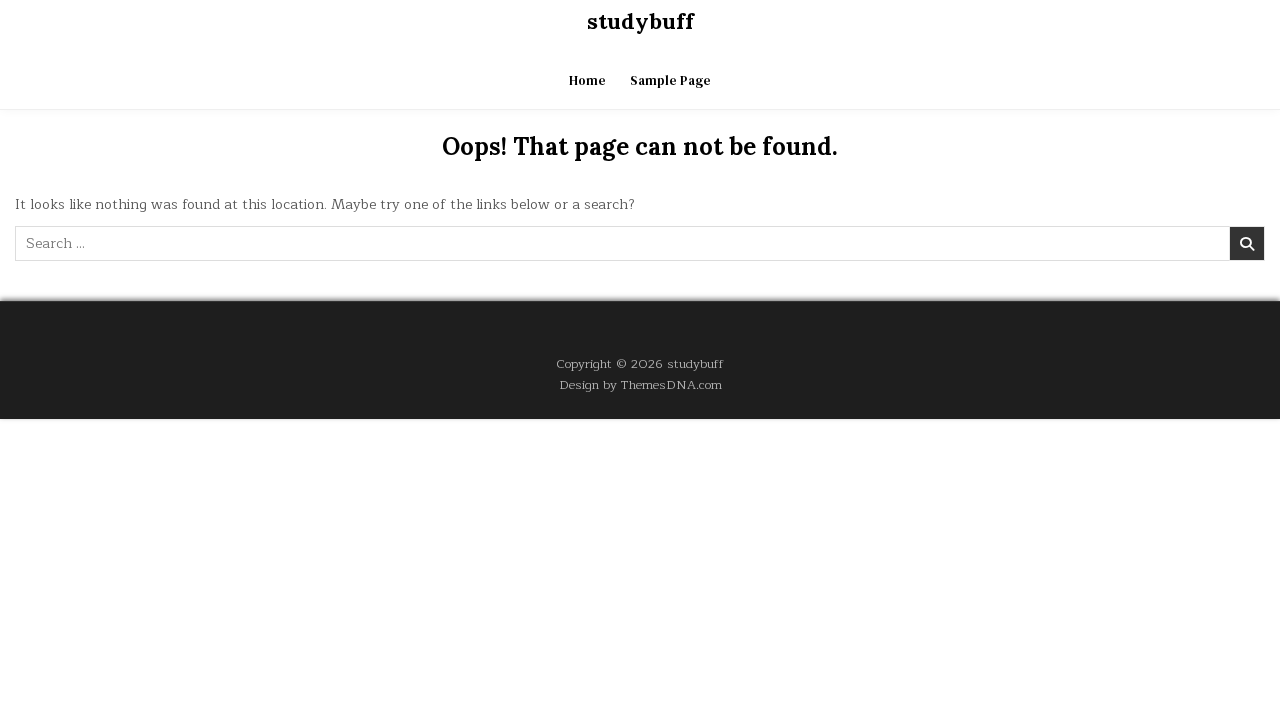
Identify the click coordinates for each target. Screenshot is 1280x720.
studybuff (640, 21)
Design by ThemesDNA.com (640, 384)
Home (587, 80)
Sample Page (670, 80)
